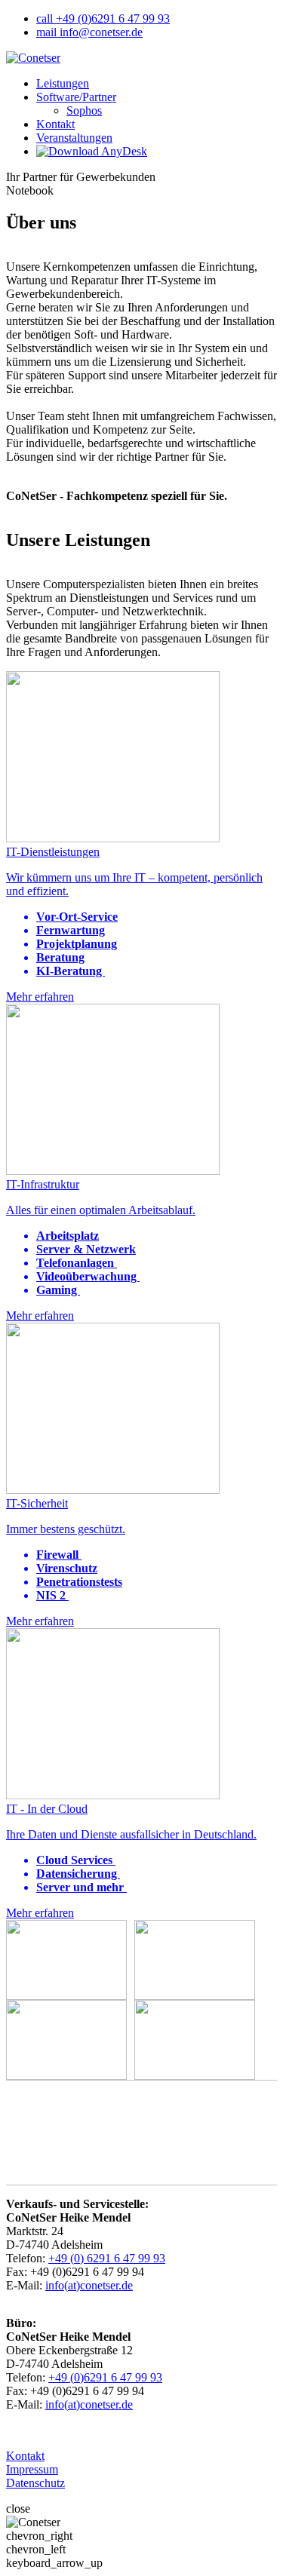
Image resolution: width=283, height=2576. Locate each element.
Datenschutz (35, 2483)
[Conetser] (33, 58)
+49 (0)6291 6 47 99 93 (105, 2377)
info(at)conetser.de (89, 2285)
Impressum (32, 2469)
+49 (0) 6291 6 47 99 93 (107, 2258)
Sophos (84, 110)
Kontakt (25, 2456)
